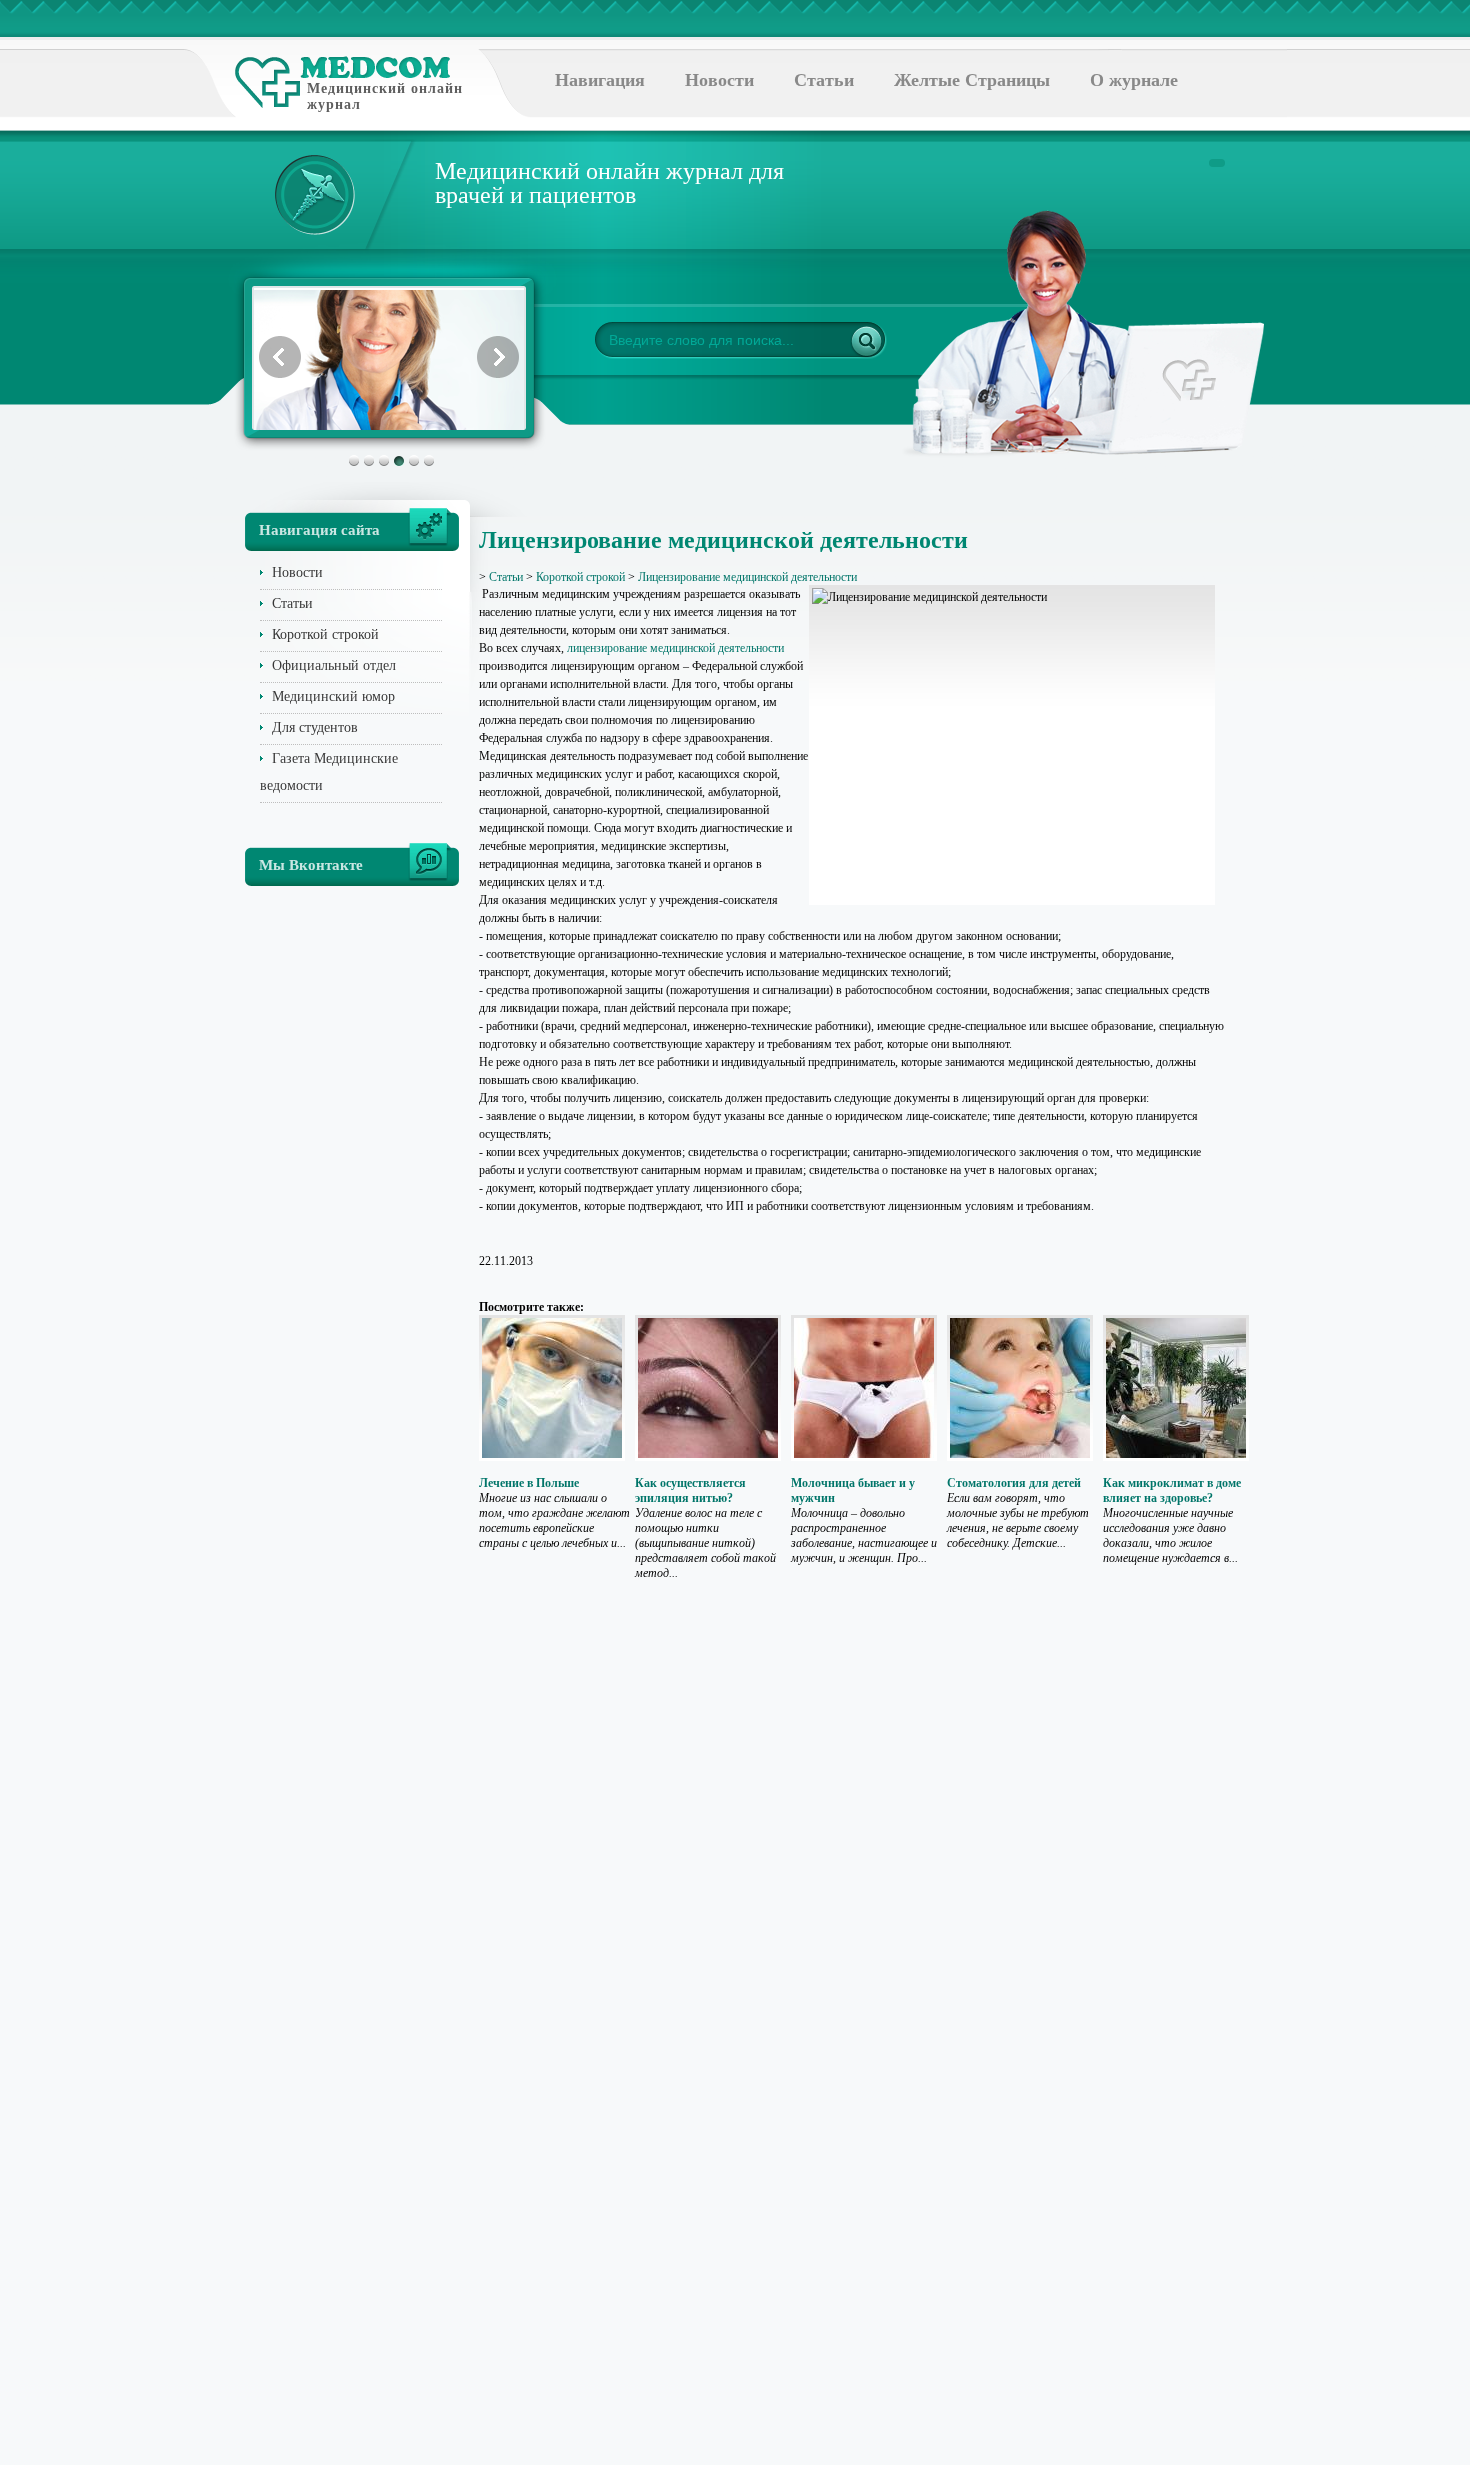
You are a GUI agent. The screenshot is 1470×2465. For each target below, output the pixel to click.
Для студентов (315, 727)
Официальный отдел (334, 665)
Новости (719, 80)
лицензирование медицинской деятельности (675, 648)
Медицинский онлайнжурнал (385, 96)
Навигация (600, 80)
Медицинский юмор (333, 696)
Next (498, 357)
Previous (280, 357)
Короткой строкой (325, 634)
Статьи (824, 80)
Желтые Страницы (972, 80)
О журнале (1134, 80)
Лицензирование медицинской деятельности (747, 577)
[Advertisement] (1319, 800)
